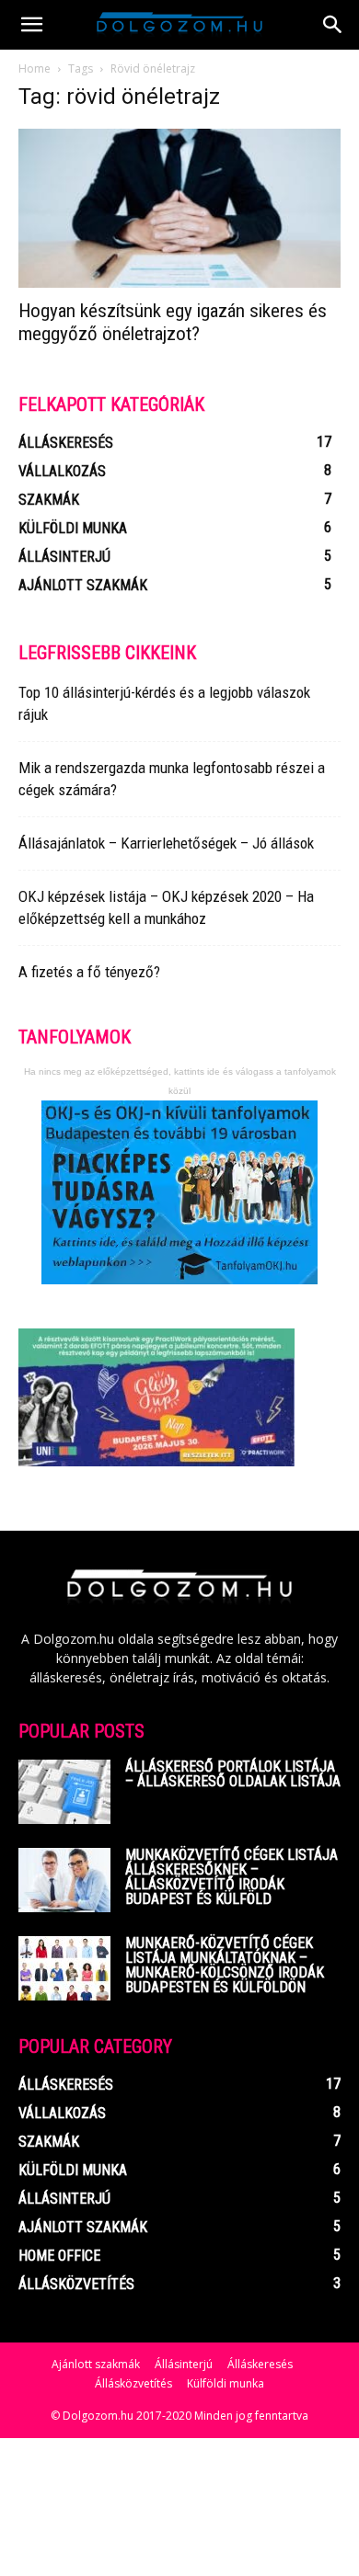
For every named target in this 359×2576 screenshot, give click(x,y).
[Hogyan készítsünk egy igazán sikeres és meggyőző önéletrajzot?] (179, 208)
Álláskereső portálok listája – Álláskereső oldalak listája (233, 1774)
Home (35, 68)
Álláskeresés (260, 2364)
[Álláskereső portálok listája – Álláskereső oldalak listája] (64, 1792)
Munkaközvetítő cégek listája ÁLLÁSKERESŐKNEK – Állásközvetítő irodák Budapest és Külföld (232, 1877)
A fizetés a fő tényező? (89, 972)
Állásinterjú (184, 2364)
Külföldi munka (226, 2383)
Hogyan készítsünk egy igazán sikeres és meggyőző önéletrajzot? (173, 322)
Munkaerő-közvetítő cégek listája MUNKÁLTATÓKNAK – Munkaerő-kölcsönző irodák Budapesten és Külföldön (225, 1965)
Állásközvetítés (133, 2383)
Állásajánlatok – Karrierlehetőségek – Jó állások (166, 843)
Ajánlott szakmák (96, 2364)
